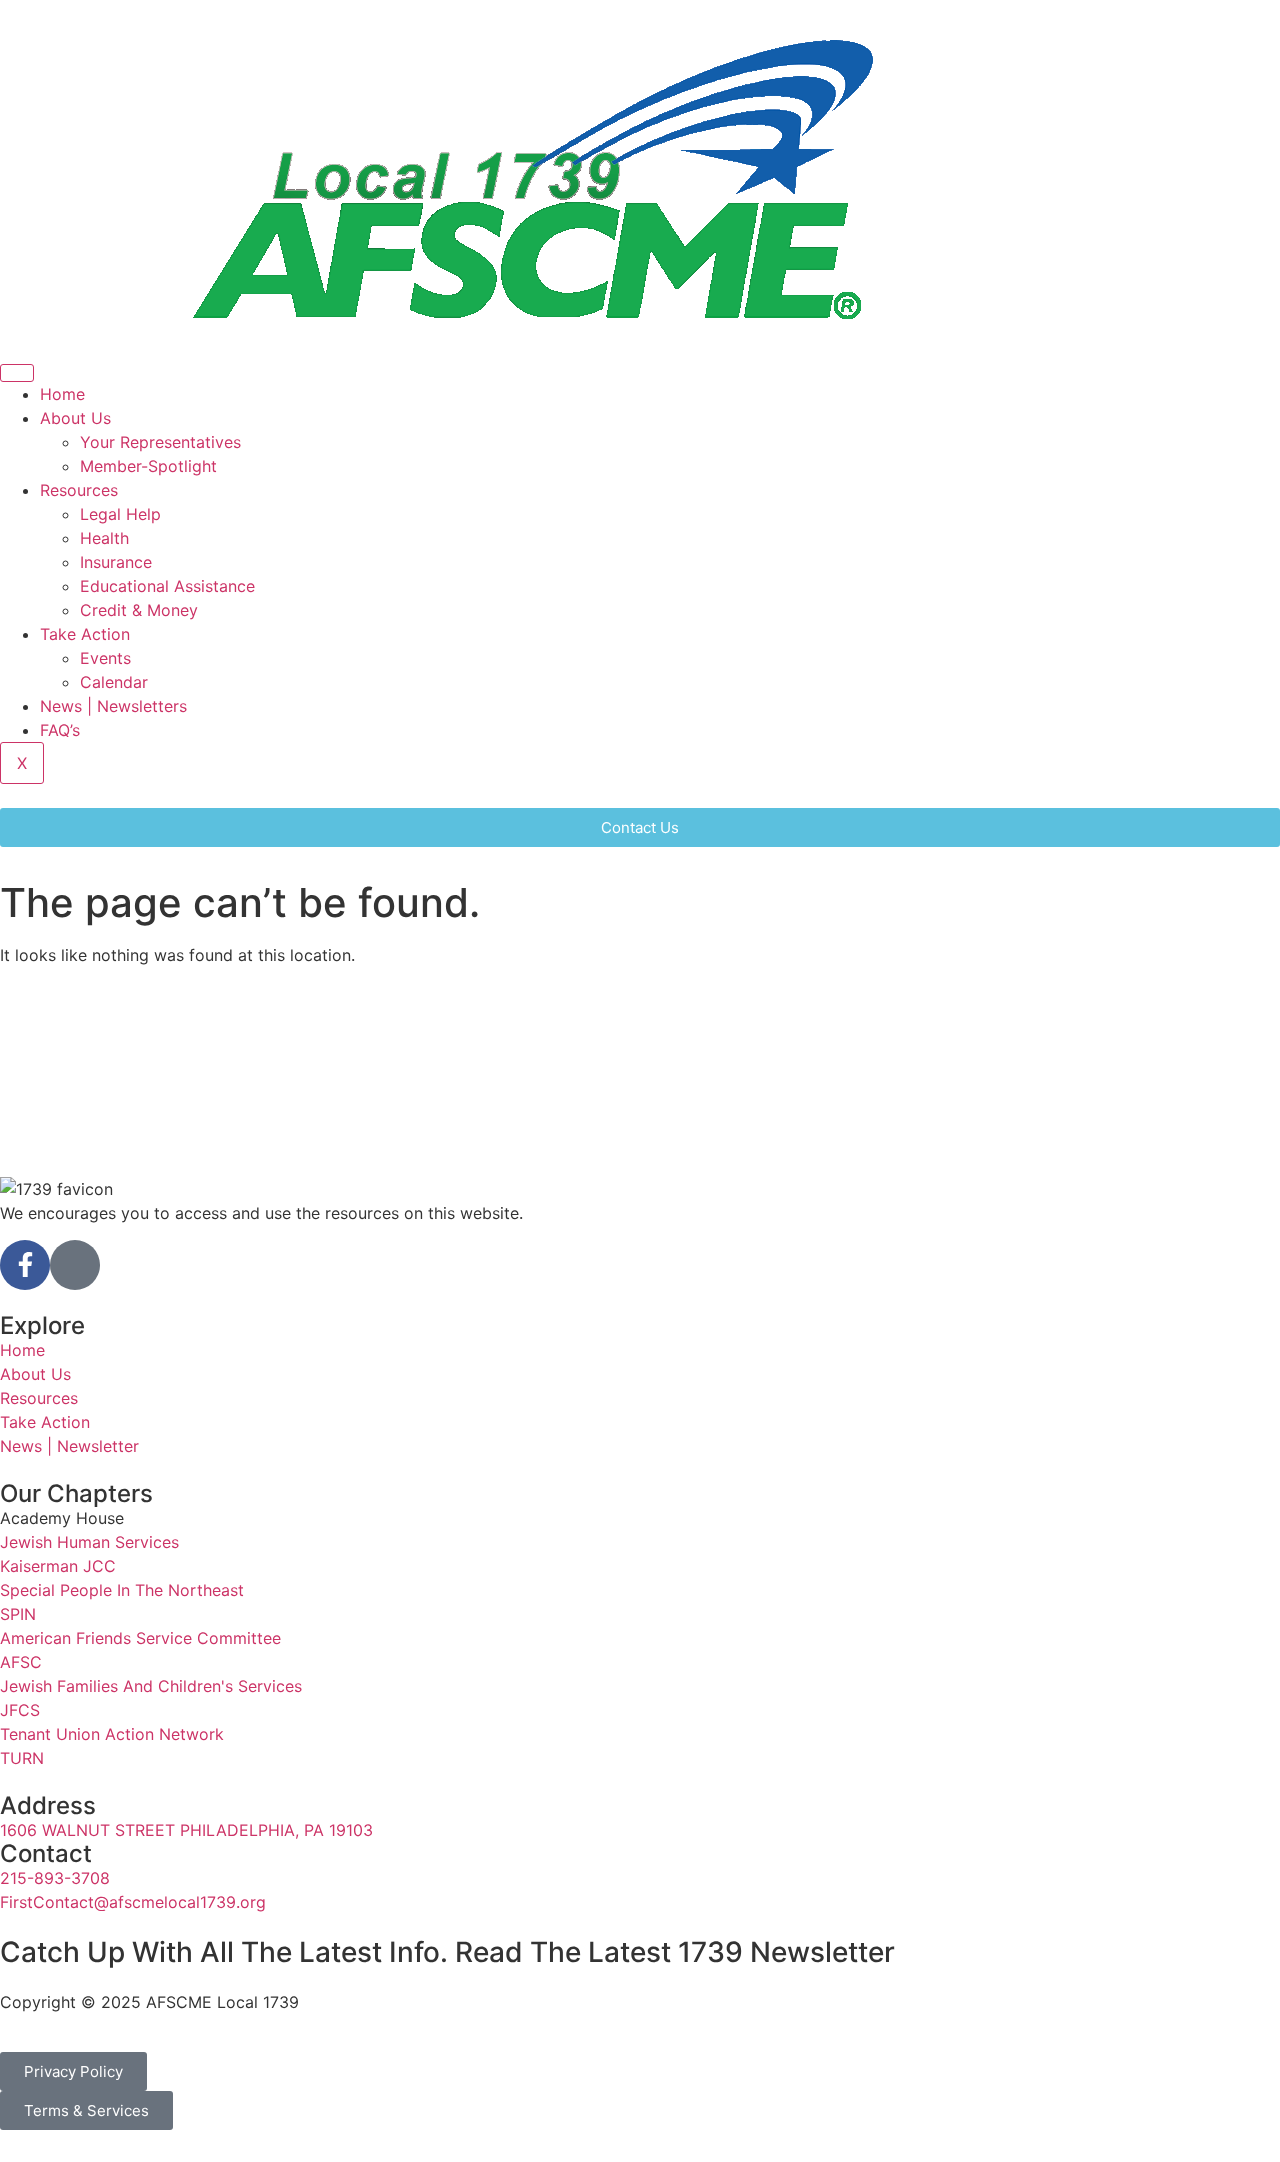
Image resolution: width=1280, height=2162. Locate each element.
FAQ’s (60, 730)
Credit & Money (139, 610)
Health (104, 538)
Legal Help (120, 514)
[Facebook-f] (25, 1265)
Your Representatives (160, 442)
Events (105, 658)
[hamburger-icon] (17, 373)
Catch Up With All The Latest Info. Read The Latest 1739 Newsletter (447, 1952)
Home (62, 394)
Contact (46, 1853)
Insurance (116, 562)
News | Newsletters (113, 706)
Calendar (114, 682)
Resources (79, 490)
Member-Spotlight (148, 466)
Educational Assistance (167, 586)
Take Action (85, 634)
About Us (75, 418)
